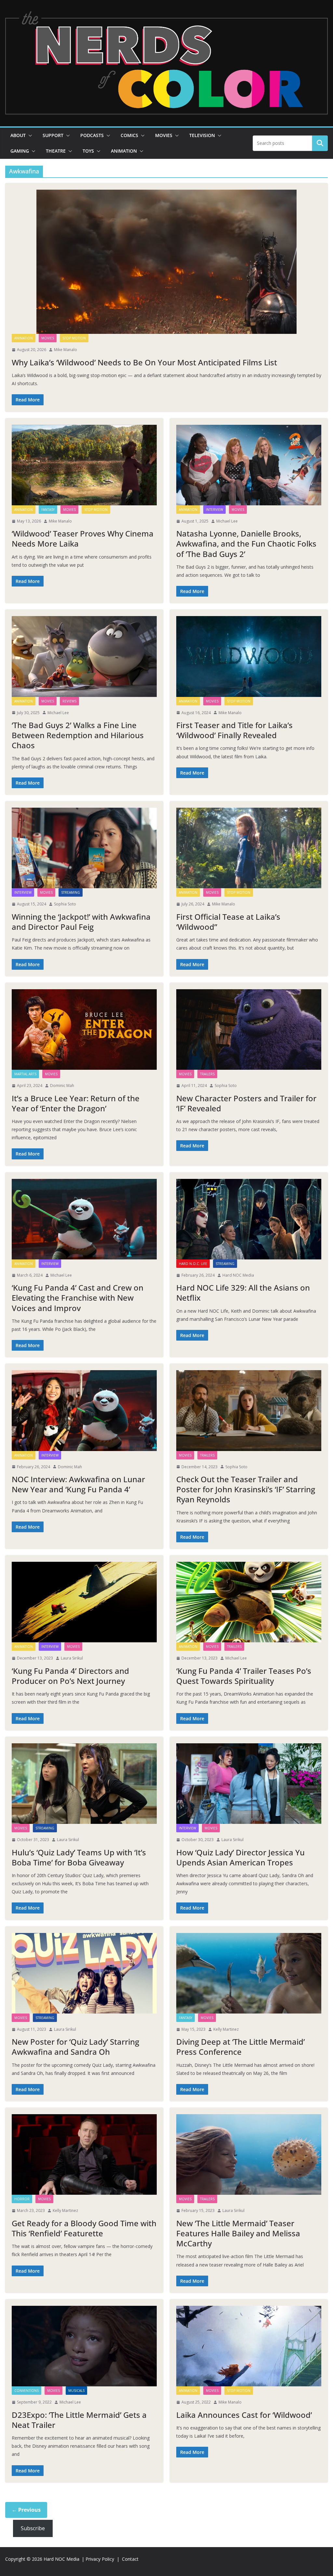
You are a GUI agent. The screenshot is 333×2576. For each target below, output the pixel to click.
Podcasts (92, 135)
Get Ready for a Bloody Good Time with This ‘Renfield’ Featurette (84, 2228)
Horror (22, 2199)
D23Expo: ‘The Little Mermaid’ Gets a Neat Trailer (79, 2420)
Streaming (71, 892)
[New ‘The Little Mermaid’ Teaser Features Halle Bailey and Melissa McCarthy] (249, 2154)
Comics (129, 135)
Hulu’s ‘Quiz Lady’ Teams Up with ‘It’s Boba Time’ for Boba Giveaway (79, 1857)
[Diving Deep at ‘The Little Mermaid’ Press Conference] (249, 1973)
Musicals (76, 2391)
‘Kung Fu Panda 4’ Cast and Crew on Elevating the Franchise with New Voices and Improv (78, 1298)
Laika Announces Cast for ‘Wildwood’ (244, 2415)
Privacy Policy (100, 2559)
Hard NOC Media (238, 1275)
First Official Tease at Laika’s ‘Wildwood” (228, 922)
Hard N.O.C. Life (193, 1264)
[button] (29, 135)
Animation (124, 151)
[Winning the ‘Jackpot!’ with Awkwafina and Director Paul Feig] (84, 848)
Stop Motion (74, 338)
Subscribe (33, 2528)
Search (320, 143)
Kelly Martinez (226, 2029)
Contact (130, 2559)
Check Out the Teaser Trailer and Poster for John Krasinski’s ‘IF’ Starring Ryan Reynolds (246, 1489)
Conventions (27, 2391)
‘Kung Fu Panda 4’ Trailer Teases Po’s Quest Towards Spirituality (244, 1676)
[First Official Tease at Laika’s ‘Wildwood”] (249, 848)
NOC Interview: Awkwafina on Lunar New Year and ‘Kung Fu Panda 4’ (78, 1484)
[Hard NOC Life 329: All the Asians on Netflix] (249, 1219)
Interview (214, 510)
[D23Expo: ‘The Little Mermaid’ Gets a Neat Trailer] (84, 2346)
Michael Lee (227, 521)
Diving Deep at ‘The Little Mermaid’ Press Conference (240, 2047)
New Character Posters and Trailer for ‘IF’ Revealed (246, 1103)
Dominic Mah (62, 1086)
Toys (88, 151)
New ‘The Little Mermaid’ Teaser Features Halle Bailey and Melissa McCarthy (238, 2233)
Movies (164, 135)
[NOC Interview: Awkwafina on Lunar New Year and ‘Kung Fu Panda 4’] (84, 1410)
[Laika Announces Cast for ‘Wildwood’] (249, 2346)
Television (202, 135)
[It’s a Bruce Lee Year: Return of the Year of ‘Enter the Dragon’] (84, 1029)
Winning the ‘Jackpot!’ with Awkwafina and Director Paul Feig (81, 922)
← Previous (26, 2510)
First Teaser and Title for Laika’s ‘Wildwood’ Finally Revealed (234, 730)
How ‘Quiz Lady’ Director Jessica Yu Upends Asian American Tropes (240, 1857)
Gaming (20, 151)
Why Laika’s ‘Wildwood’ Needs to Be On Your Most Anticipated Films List (144, 362)
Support (53, 135)
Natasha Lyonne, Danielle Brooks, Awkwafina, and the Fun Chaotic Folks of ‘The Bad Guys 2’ (246, 543)
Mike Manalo (66, 350)
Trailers (207, 1074)
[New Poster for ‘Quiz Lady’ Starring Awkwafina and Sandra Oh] (84, 1973)
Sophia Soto (65, 904)
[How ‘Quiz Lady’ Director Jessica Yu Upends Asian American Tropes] (249, 1784)
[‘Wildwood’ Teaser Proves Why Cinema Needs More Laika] (84, 465)
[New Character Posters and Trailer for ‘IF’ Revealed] (249, 1029)
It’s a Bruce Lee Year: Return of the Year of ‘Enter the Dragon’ (76, 1103)
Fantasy (48, 510)
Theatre (56, 151)
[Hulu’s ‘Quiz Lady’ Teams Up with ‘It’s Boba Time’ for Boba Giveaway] (84, 1784)
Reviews (69, 701)
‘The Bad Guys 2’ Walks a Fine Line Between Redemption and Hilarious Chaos (78, 735)
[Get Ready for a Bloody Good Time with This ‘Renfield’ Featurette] (84, 2154)
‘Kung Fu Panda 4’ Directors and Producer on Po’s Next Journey (70, 1676)
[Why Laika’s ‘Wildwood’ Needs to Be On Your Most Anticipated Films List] (166, 262)
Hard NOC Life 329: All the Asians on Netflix (243, 1293)
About (18, 135)
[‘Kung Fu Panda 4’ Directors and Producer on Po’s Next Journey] (84, 1602)
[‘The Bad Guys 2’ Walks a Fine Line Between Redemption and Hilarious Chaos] (84, 656)
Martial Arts (25, 1074)
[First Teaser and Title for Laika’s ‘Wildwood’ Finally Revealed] (249, 656)
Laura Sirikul (72, 1658)
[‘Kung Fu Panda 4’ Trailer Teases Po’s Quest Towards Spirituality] (249, 1602)
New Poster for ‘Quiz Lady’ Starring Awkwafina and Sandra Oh (75, 2047)
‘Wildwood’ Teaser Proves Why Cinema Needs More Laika (83, 538)
